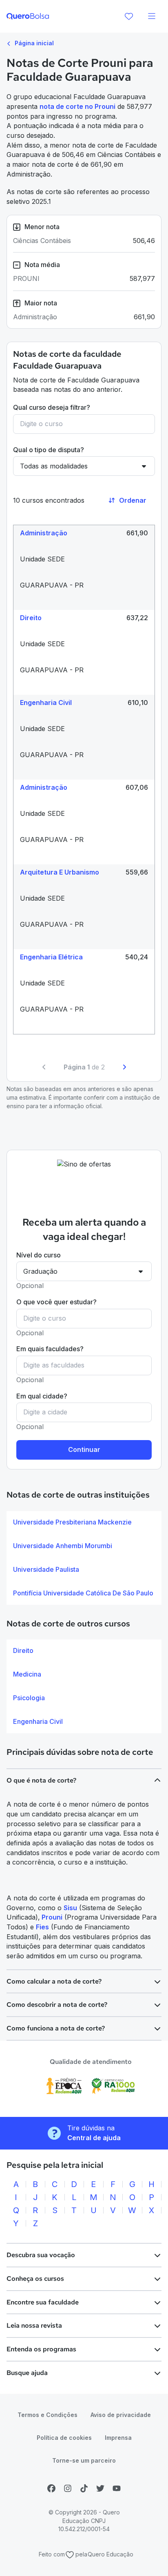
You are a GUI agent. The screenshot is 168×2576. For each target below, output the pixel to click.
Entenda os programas (41, 2349)
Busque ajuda (27, 2373)
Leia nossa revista (34, 2325)
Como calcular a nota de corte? (54, 1981)
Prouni (51, 1917)
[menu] (152, 16)
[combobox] (84, 424)
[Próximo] (124, 1067)
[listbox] (84, 1558)
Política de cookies (64, 2438)
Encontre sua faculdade (43, 2302)
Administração (44, 533)
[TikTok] (84, 2488)
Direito (31, 618)
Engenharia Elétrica (51, 957)
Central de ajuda (94, 2138)
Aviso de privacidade (121, 2415)
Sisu (70, 1908)
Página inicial (33, 43)
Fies (42, 1927)
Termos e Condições (48, 2415)
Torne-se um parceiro (84, 2460)
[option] (84, 1522)
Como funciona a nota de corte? (56, 2028)
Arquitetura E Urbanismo (60, 872)
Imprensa (118, 2438)
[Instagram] (68, 2488)
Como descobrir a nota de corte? (57, 2005)
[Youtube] (117, 2488)
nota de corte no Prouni (77, 106)
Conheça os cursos (35, 2279)
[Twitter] (100, 2488)
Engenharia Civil (46, 703)
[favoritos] (129, 16)
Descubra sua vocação (41, 2255)
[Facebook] (51, 2488)
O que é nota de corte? (41, 1780)
